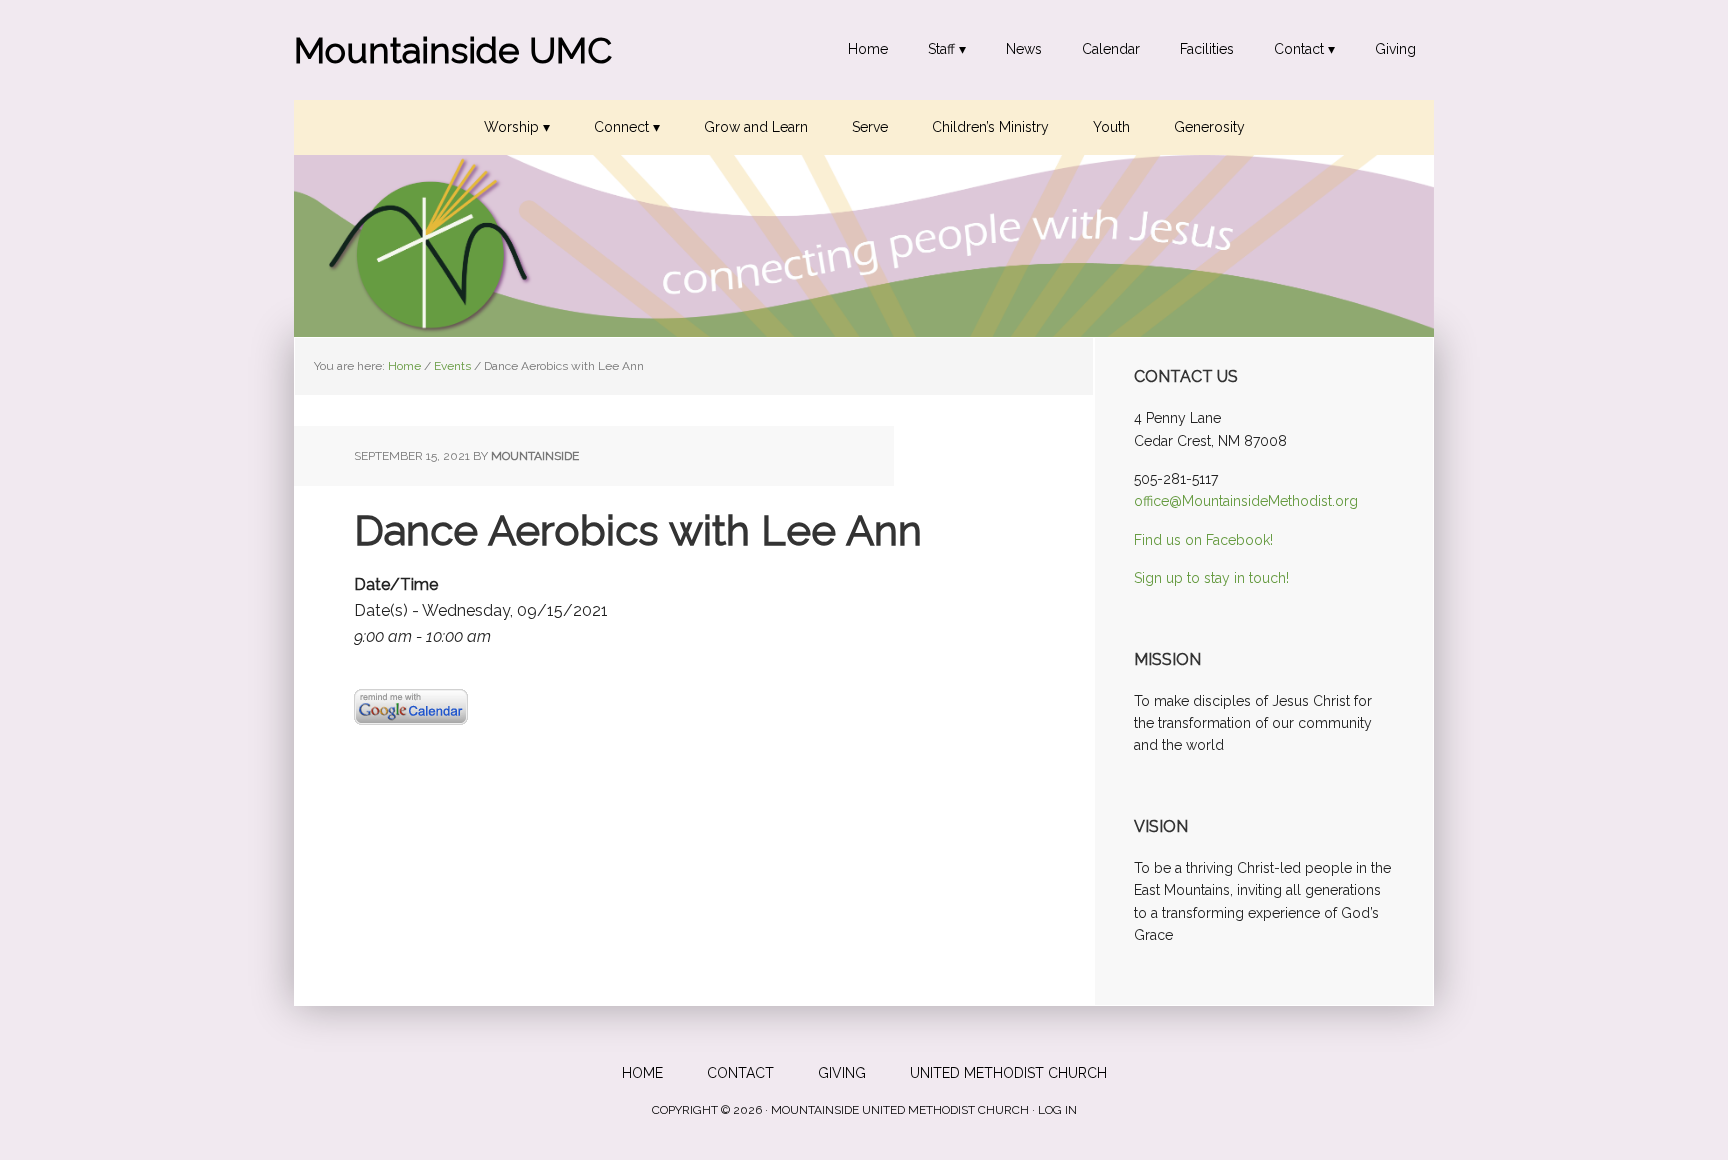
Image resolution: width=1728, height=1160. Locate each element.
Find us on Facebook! (1203, 540)
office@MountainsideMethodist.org (1246, 501)
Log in (1057, 1110)
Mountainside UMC (453, 50)
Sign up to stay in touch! (1211, 578)
